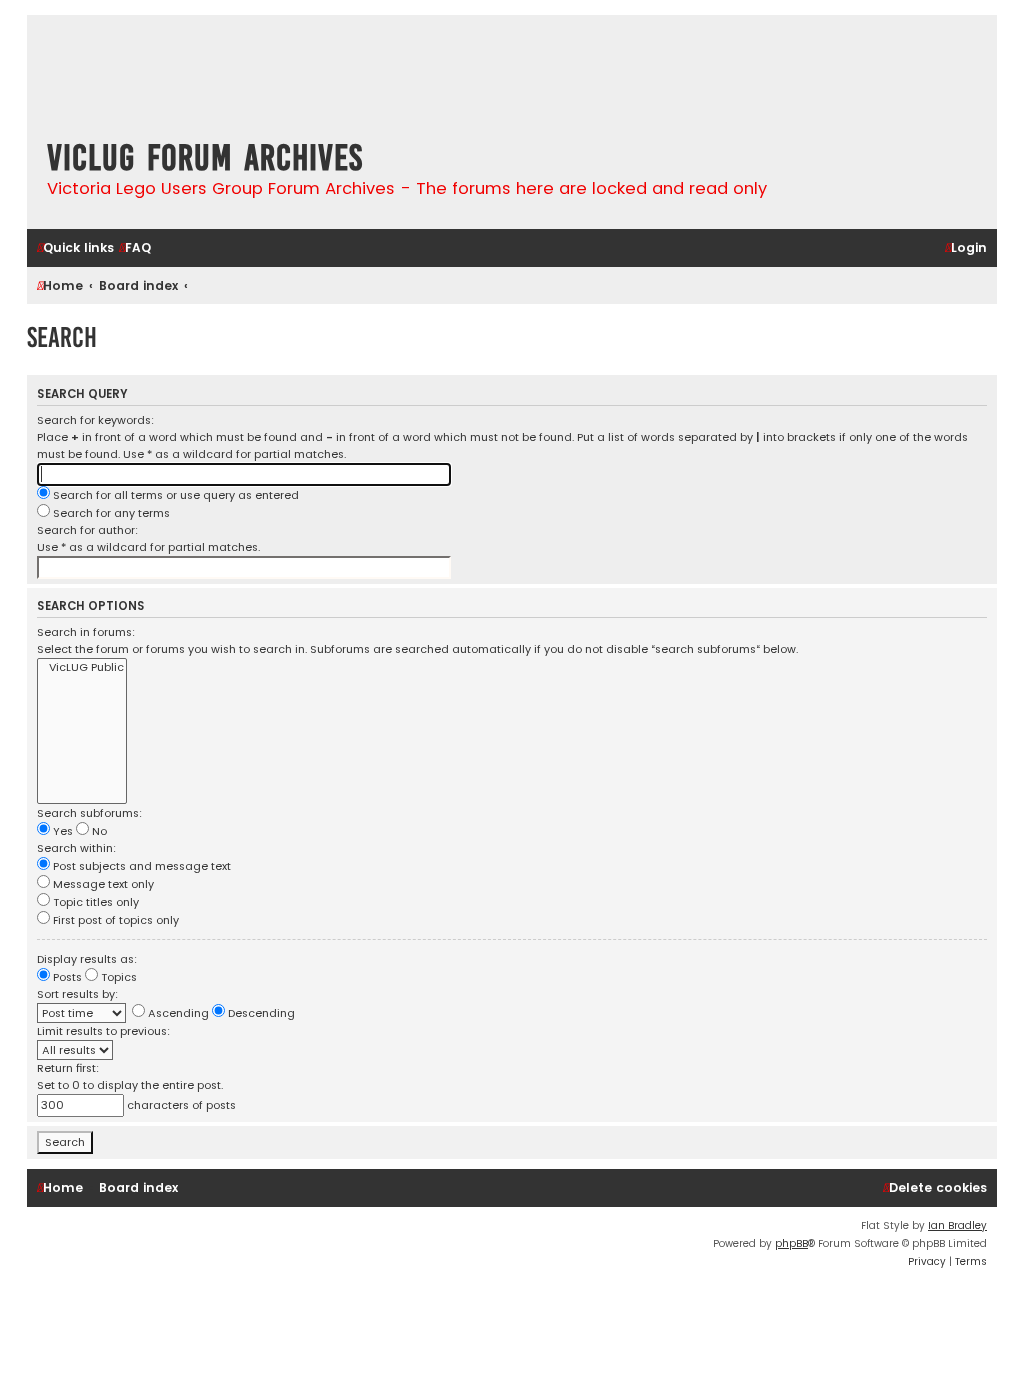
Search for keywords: (95, 420)
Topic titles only (94, 902)
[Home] (147, 71)
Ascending (177, 1013)
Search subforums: (89, 813)
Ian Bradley (957, 1225)
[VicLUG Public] (82, 668)
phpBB (791, 1243)
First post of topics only (114, 920)
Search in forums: (86, 632)
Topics (117, 977)
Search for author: (87, 530)
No (98, 831)
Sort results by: (77, 994)
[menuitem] (135, 248)
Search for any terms (110, 513)
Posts (66, 977)
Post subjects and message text (140, 866)
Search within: (76, 848)
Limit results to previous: (103, 1031)
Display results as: (87, 959)
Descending (260, 1013)
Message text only (102, 884)
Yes (61, 831)
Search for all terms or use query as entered (174, 495)
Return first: (68, 1068)
